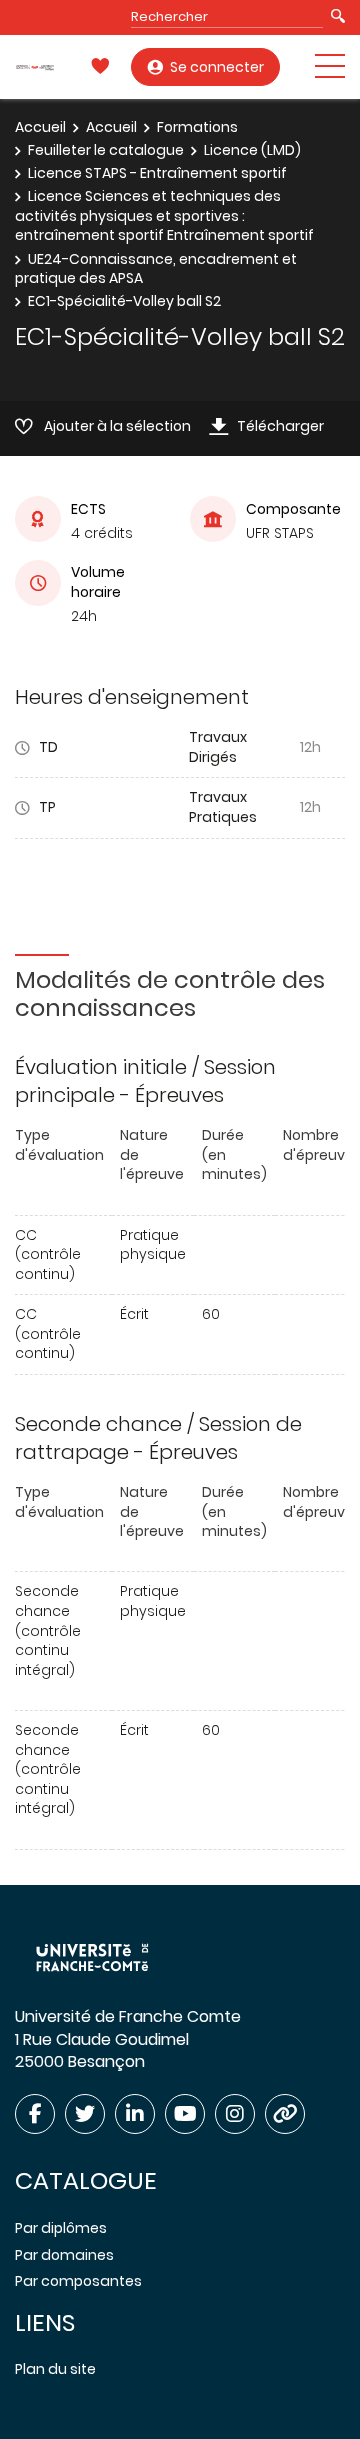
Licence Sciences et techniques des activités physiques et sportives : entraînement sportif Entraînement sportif (164, 215)
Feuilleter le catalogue (106, 150)
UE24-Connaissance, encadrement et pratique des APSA (156, 269)
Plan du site (55, 2369)
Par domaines (64, 2255)
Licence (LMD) (252, 150)
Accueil (40, 127)
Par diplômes (61, 2228)
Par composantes (78, 2281)
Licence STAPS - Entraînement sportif (157, 173)
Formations (197, 127)
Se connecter (217, 67)
